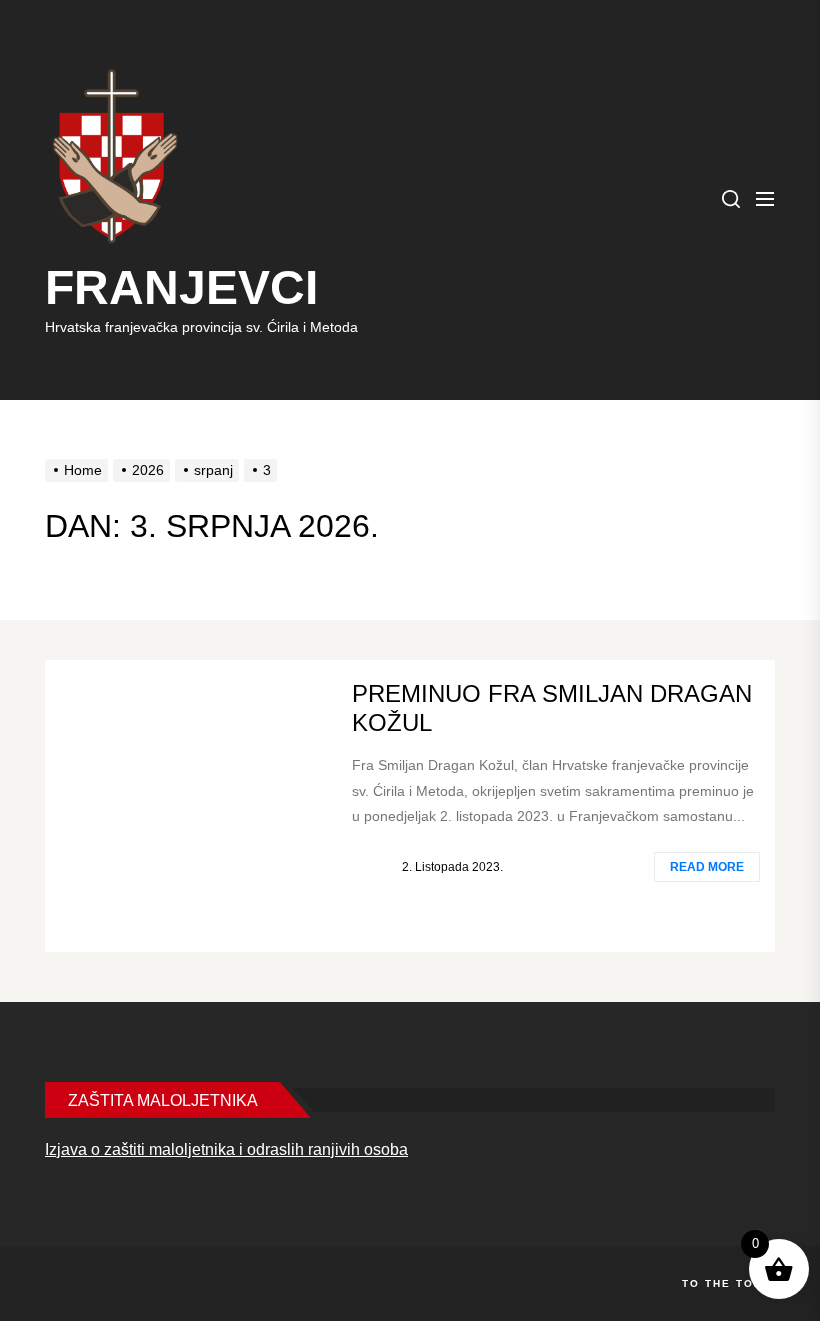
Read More (707, 867)
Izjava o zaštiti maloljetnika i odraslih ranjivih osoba (226, 1149)
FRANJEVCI (181, 287)
